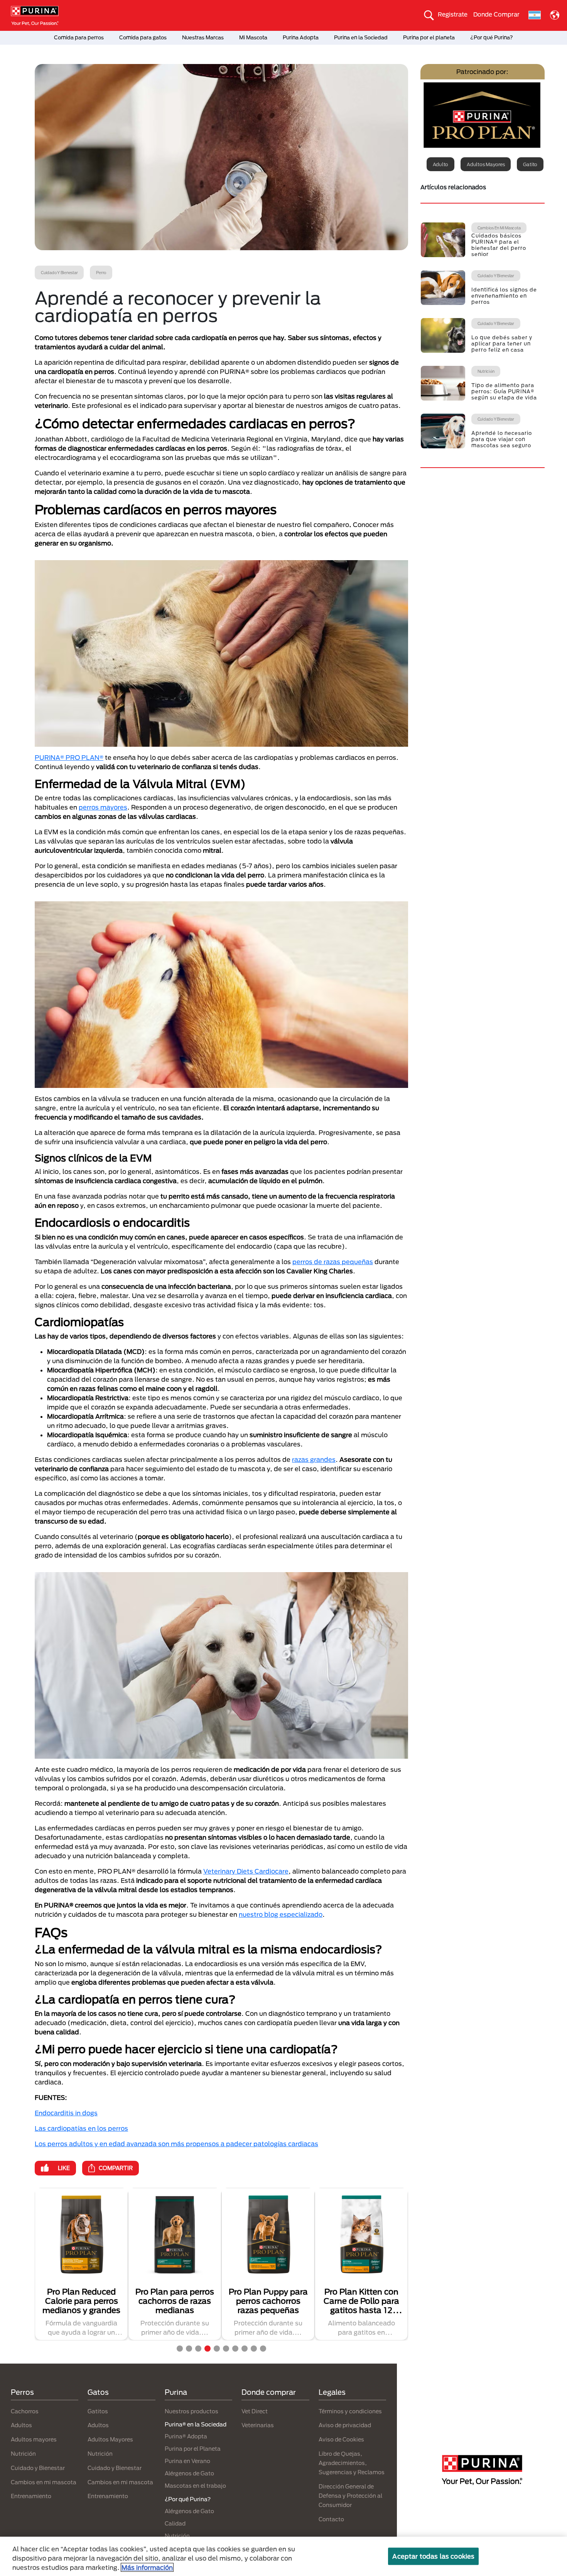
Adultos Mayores (110, 2439)
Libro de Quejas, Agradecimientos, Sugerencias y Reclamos (352, 2463)
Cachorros (25, 2411)
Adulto (441, 164)
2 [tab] (189, 2349)
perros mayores (103, 807)
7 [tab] (235, 2349)
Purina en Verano (187, 2461)
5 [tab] (217, 2349)
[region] (283, 2556)
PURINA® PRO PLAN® (69, 757)
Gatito (530, 164)
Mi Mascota (253, 37)
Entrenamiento (31, 2496)
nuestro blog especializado (281, 1914)
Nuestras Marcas (203, 37)
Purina (176, 2392)
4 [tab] (208, 2349)
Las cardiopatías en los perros (81, 2128)
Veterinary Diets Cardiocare (246, 1871)
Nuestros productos (192, 2411)
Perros (22, 2392)
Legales (332, 2392)
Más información (147, 2567)
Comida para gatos (143, 37)
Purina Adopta (301, 37)
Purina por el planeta (429, 37)
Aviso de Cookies (341, 2439)
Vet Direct (255, 2411)
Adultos (21, 2425)
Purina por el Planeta (193, 2449)
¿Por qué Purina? (492, 37)
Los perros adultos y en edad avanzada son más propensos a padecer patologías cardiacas (176, 2144)
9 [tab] (254, 2349)
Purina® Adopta (186, 2436)
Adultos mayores (486, 164)
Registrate (453, 14)
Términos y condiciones (350, 2411)
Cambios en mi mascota (44, 2482)
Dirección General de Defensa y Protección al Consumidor (350, 2496)
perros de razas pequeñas (333, 1262)
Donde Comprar (496, 14)
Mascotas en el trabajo (195, 2486)
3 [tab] (198, 2349)
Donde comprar (269, 2392)
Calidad (175, 2523)
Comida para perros (79, 37)
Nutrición (23, 2454)
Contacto (331, 2519)
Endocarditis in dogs (66, 2113)
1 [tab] (180, 2349)
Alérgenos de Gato (189, 2473)
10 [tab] (263, 2349)
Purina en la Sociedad (361, 37)
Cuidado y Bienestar (38, 2468)
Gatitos (98, 2411)
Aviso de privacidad (345, 2425)
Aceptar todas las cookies (433, 2556)
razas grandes (314, 1459)
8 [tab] (245, 2349)
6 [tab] (226, 2349)
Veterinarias (258, 2425)
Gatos (98, 2392)
